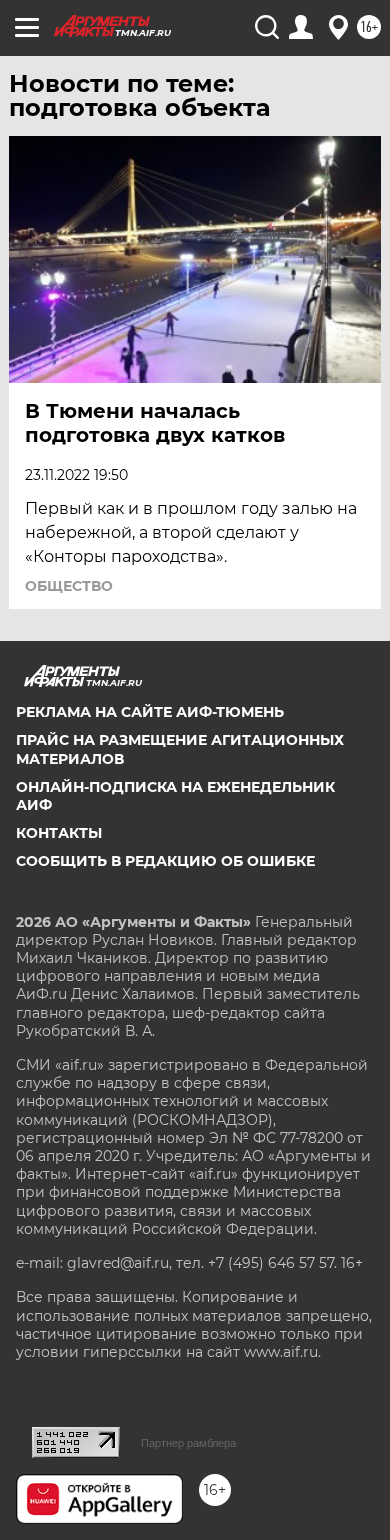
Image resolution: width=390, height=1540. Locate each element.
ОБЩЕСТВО (69, 586)
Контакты (59, 833)
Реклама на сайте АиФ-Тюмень (150, 712)
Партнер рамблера (188, 1443)
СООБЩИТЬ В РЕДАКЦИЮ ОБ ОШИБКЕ (165, 861)
